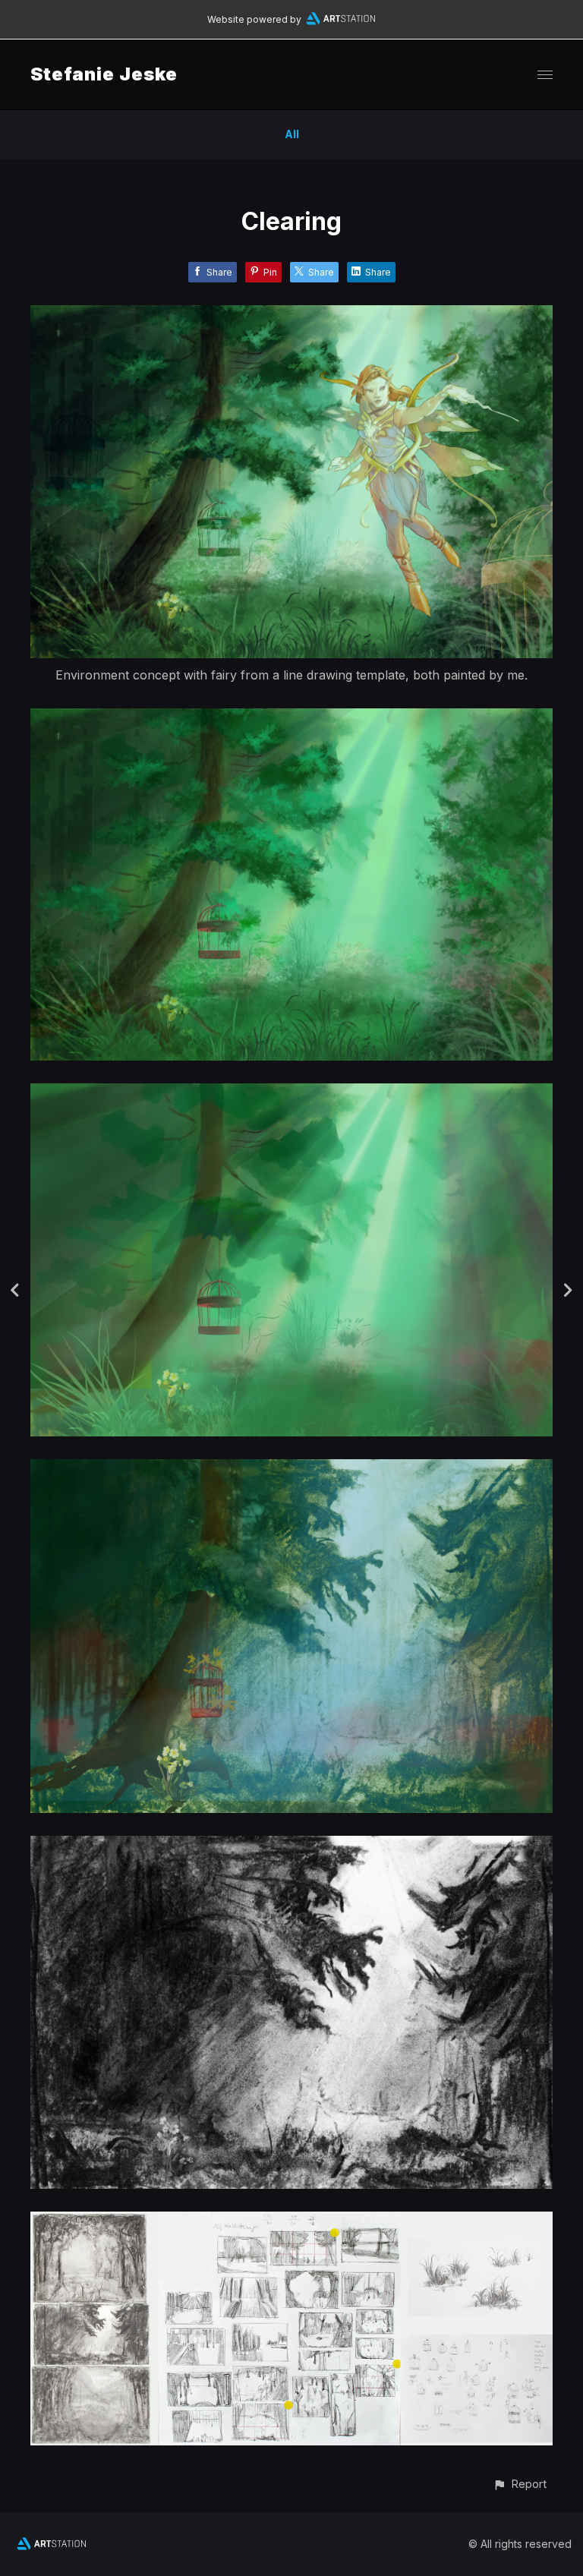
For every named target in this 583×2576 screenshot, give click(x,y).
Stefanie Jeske (104, 74)
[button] (520, 2484)
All (292, 134)
